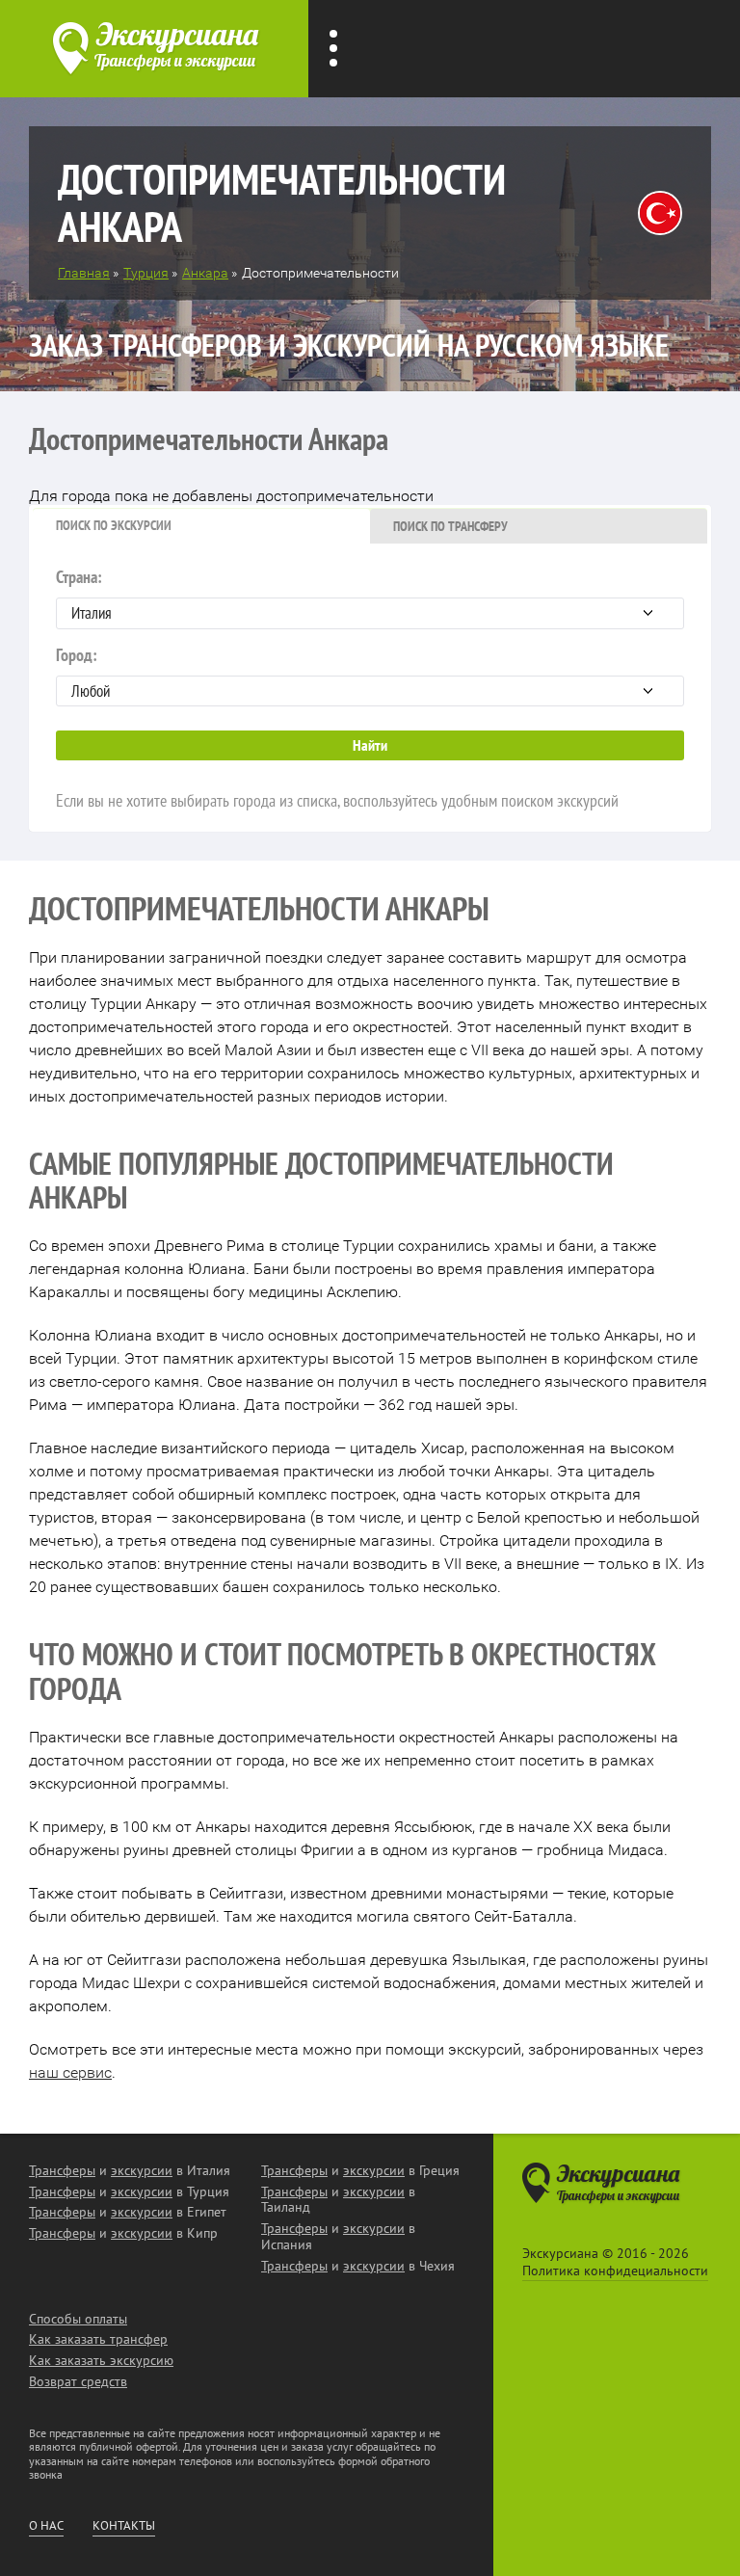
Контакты (124, 2526)
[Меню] (333, 49)
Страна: (79, 577)
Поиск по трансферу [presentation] (450, 526)
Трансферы (473, 63)
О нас (46, 2526)
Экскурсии (592, 63)
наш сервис (70, 2072)
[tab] (201, 526)
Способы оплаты (78, 2319)
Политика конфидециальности (615, 2271)
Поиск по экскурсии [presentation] (114, 525)
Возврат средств (78, 2381)
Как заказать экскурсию (101, 2360)
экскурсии (142, 2170)
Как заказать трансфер (98, 2339)
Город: (77, 655)
